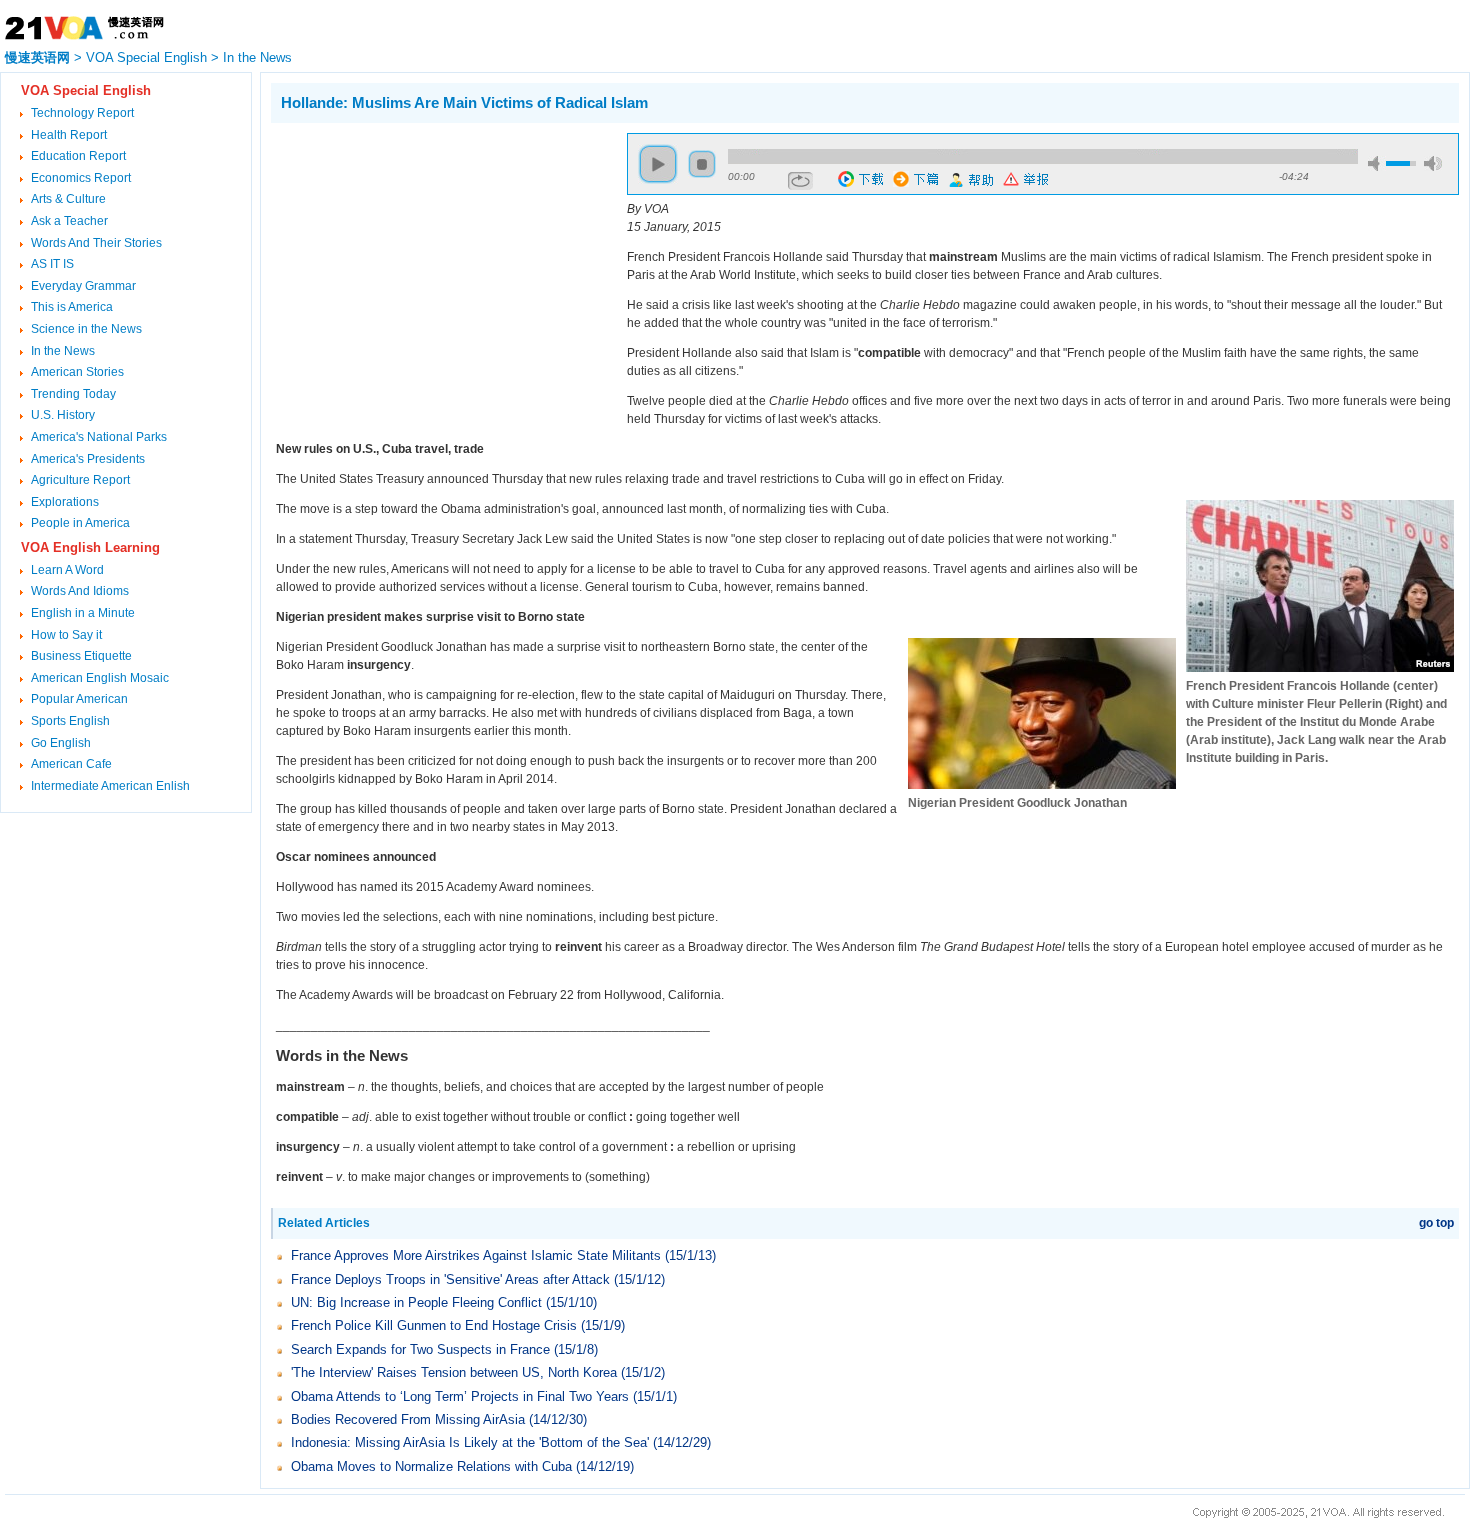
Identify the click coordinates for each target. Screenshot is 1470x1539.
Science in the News (86, 329)
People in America (80, 523)
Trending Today (73, 394)
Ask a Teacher (69, 221)
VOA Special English (146, 57)
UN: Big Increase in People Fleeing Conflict (416, 1302)
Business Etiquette (81, 656)
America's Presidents (88, 459)
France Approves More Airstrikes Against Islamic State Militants (476, 1255)
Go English (61, 743)
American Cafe (71, 764)
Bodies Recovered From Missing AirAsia (410, 1419)
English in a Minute (83, 613)
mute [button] (1377, 163)
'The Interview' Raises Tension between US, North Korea (454, 1372)
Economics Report (81, 178)
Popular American (79, 699)
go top (1436, 1223)
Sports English (70, 721)
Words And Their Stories (96, 243)
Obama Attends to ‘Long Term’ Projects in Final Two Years (460, 1396)
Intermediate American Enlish (110, 786)
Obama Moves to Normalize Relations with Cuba (431, 1466)
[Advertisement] (439, 273)
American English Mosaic (100, 678)
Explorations (65, 502)
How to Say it (66, 635)
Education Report (78, 156)
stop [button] (702, 164)
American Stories (77, 372)
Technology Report (82, 113)
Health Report (69, 135)
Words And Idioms (80, 591)
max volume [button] (1433, 163)
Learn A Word (67, 570)
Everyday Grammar (83, 286)
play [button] (658, 164)
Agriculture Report (80, 480)
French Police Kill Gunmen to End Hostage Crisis (434, 1325)
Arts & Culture (68, 199)
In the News (257, 57)
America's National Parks (99, 437)
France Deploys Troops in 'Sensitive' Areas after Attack (450, 1279)
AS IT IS (52, 264)
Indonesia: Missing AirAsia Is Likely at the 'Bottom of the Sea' (470, 1442)
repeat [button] (800, 181)
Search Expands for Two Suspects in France (420, 1349)
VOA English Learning (90, 547)
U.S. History (63, 415)
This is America (72, 307)
